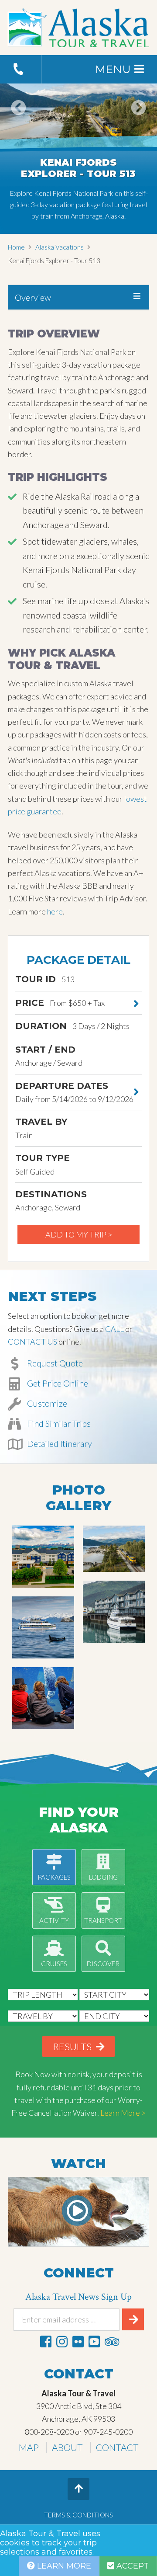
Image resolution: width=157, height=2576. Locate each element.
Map (29, 2447)
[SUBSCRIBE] (133, 2319)
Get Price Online (57, 1383)
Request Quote (54, 1363)
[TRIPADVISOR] (112, 2341)
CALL (114, 1329)
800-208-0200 (49, 2432)
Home (16, 247)
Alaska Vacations (60, 247)
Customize (46, 1403)
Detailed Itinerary (59, 1443)
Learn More (63, 2566)
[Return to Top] (78, 2489)
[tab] (78, 297)
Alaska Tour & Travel (78, 28)
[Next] (138, 120)
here (55, 911)
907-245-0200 (108, 2432)
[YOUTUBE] (94, 2341)
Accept (131, 2566)
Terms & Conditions (78, 2515)
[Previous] (19, 120)
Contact (117, 2447)
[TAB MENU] (137, 296)
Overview (33, 297)
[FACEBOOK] (46, 2341)
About (67, 2447)
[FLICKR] (78, 2341)
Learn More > (123, 2113)
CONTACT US (32, 1342)
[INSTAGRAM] (62, 2341)
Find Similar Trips (58, 1423)
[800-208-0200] (21, 69)
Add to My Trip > (79, 1234)
